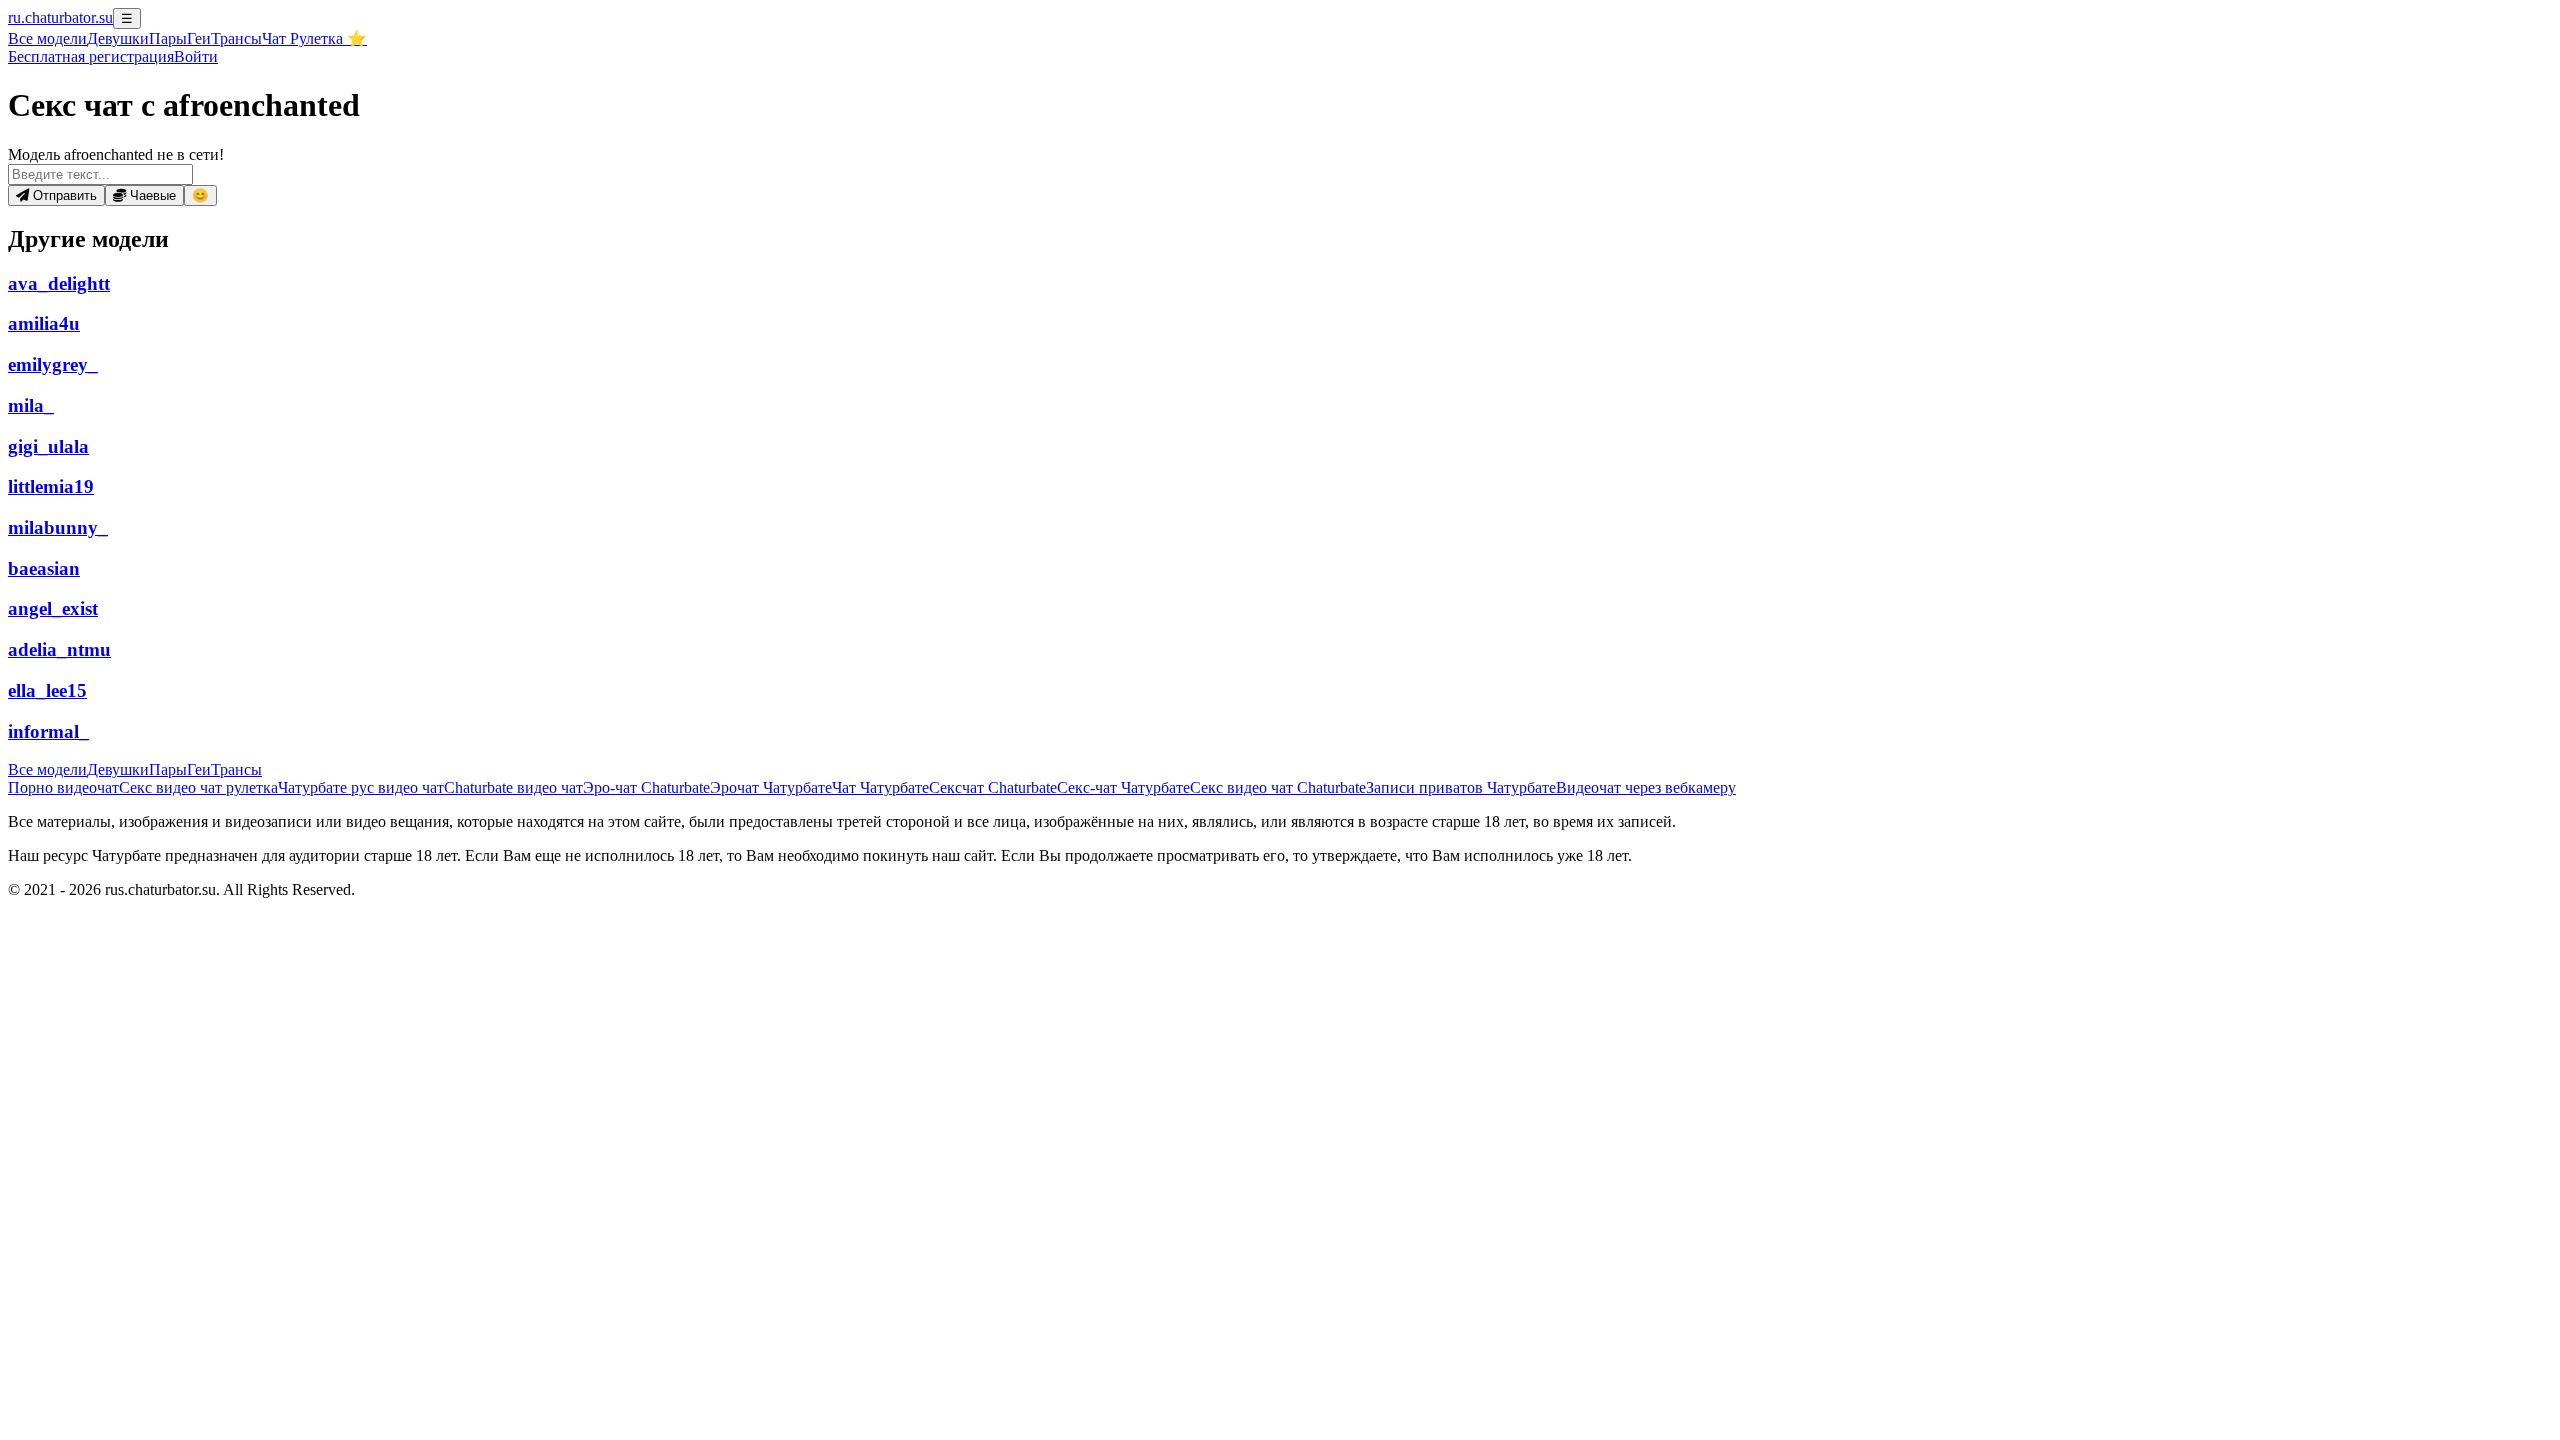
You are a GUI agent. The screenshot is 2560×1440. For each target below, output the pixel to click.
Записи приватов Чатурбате (1461, 787)
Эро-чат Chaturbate (646, 787)
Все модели (47, 769)
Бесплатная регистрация (91, 56)
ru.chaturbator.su (60, 17)
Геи (199, 38)
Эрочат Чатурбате (771, 787)
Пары (168, 38)
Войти (196, 56)
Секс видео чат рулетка (198, 787)
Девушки (118, 38)
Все (47, 38)
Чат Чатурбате (880, 787)
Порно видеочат (63, 787)
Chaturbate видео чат (513, 787)
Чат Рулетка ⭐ (314, 38)
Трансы (236, 38)
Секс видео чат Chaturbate (1278, 787)
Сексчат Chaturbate (993, 787)
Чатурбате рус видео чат (361, 787)
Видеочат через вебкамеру (1646, 787)
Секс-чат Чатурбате (1123, 787)
